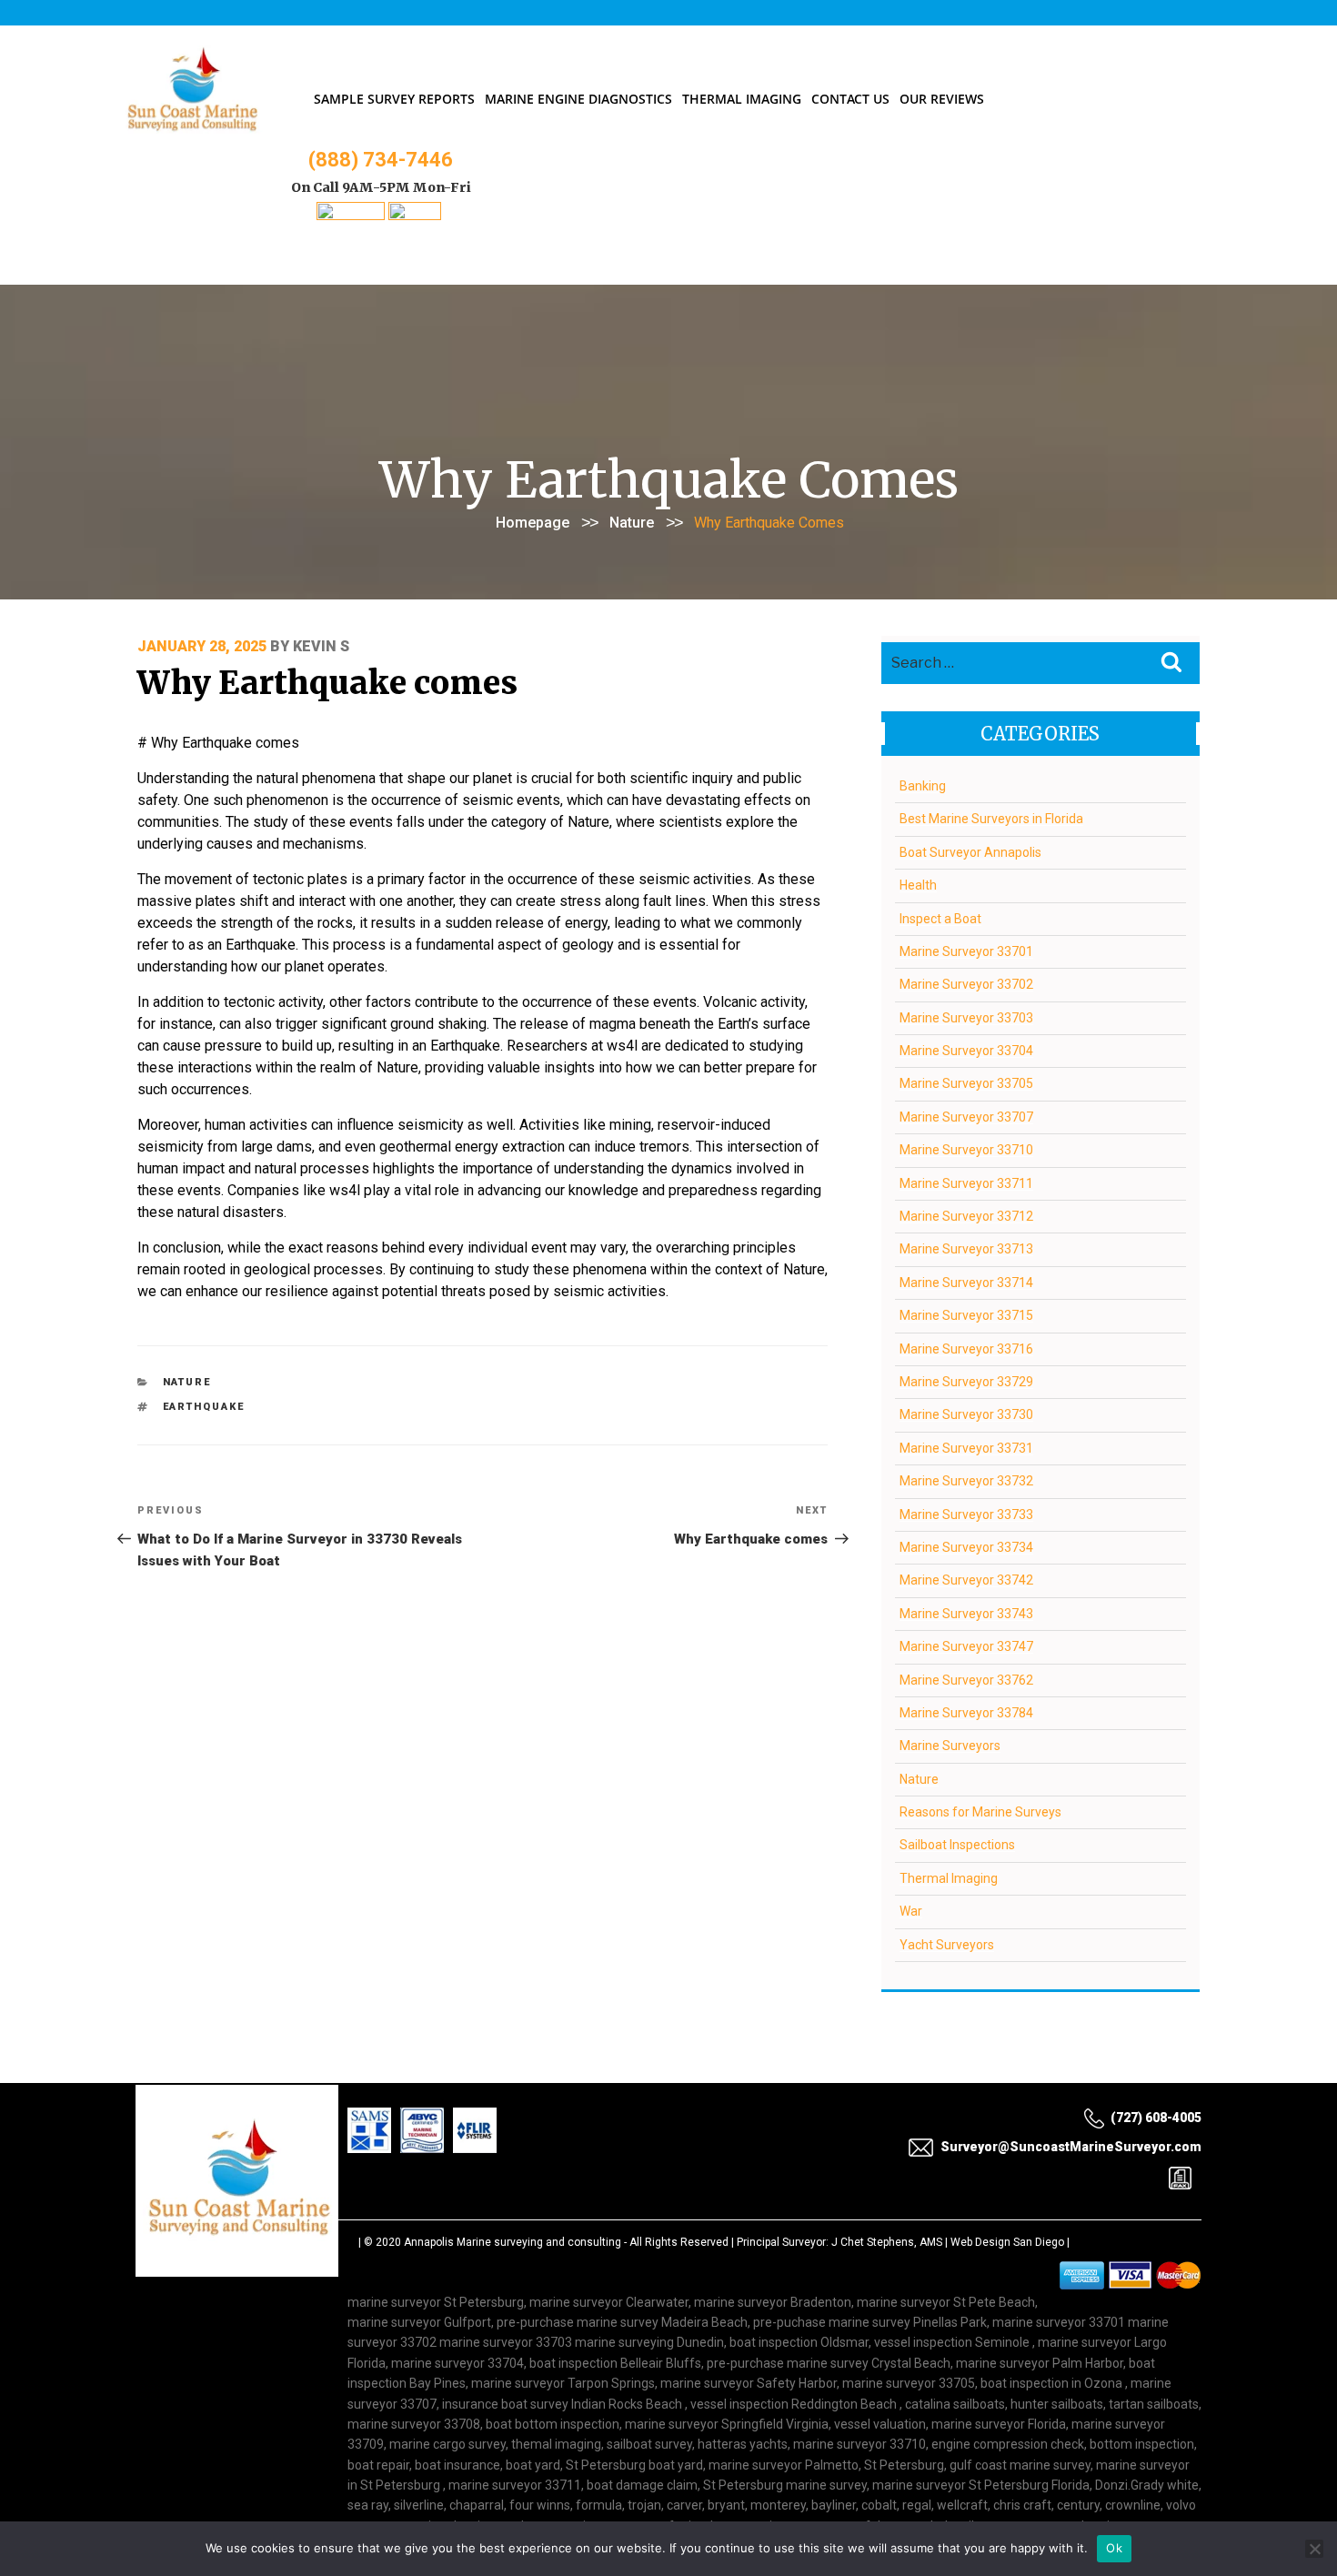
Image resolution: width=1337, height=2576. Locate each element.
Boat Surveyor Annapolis (970, 852)
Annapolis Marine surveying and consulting (513, 2242)
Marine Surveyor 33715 (966, 1315)
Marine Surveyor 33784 (966, 1713)
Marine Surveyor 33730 (966, 1414)
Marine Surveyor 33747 (966, 1646)
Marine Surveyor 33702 (966, 984)
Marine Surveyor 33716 (966, 1349)
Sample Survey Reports (394, 99)
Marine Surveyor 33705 (966, 1083)
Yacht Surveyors (947, 1945)
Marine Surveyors (950, 1746)
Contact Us (850, 99)
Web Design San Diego (1007, 2242)
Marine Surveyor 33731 (966, 1448)
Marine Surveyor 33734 (966, 1547)
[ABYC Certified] (415, 215)
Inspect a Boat (940, 919)
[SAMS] (351, 215)
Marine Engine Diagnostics (578, 99)
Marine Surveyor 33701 (966, 951)
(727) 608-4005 (1156, 2118)
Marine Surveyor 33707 (966, 1117)
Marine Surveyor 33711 (966, 1183)
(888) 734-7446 (381, 160)
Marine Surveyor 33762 (966, 1680)
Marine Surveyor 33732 (966, 1481)
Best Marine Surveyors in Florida (991, 819)
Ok (1114, 2548)
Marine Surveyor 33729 (966, 1382)
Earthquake (204, 1407)
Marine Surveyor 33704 (966, 1051)
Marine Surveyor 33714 (966, 1283)
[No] (1314, 2549)
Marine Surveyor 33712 (966, 1216)
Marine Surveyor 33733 (966, 1514)
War (911, 1911)
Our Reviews (942, 99)
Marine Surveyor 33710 (966, 1150)
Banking (923, 786)
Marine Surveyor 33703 (966, 1018)
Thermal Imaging (742, 99)
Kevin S (321, 646)
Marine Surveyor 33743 (966, 1614)
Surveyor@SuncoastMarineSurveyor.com (1071, 2147)
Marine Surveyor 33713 (966, 1249)
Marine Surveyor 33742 (966, 1580)
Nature (632, 523)
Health (918, 885)
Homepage (533, 523)
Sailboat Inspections (957, 1845)
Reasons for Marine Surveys (980, 1812)
